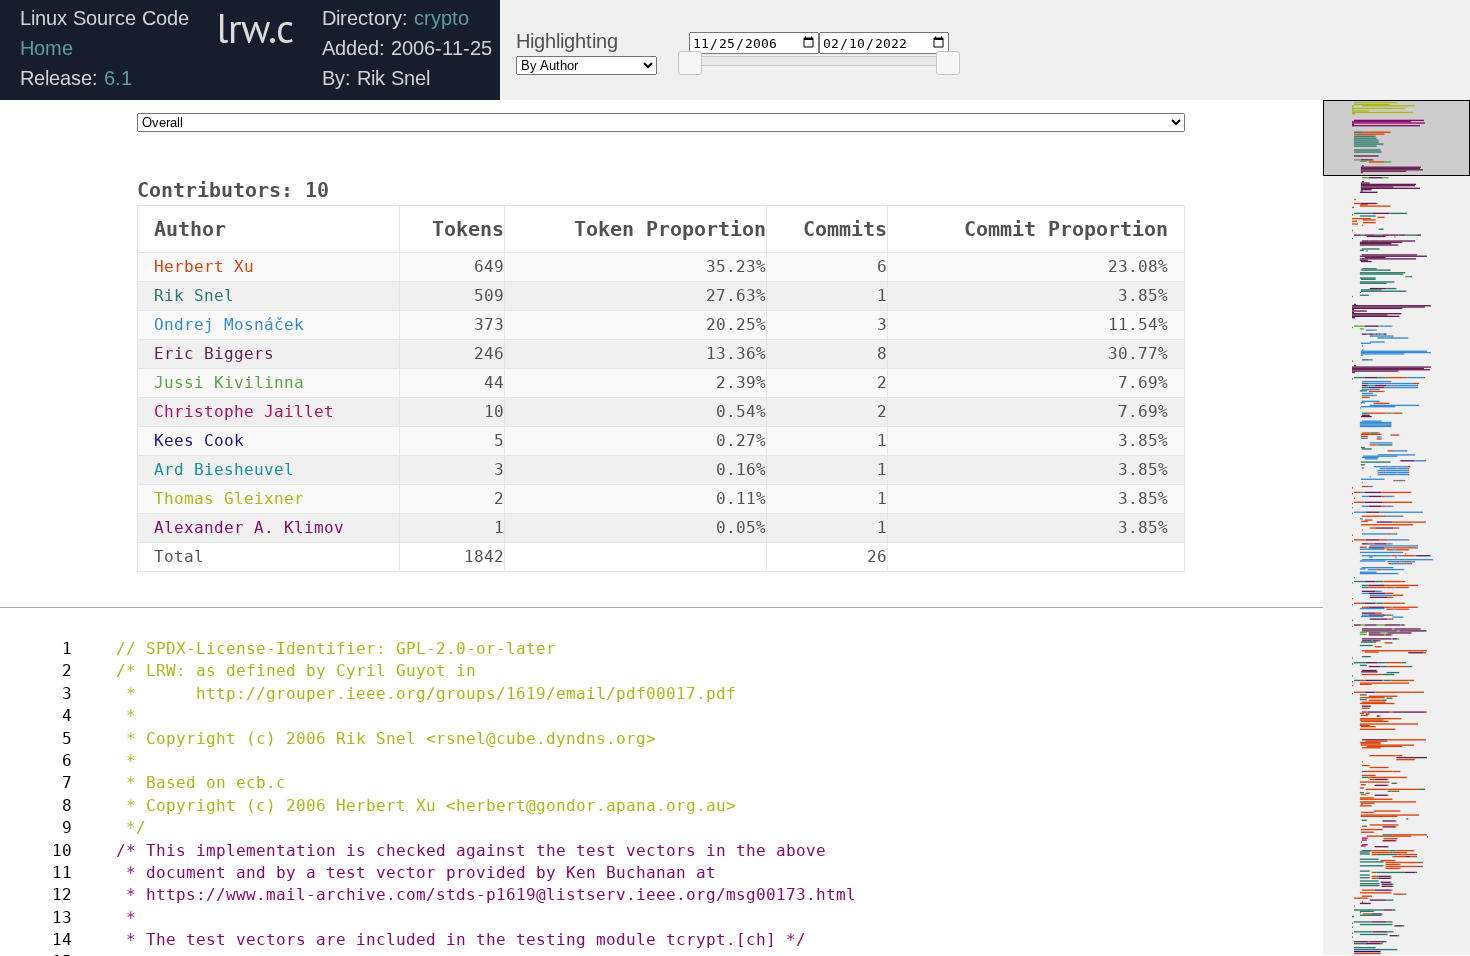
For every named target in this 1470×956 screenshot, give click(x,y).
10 (62, 850)
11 (62, 872)
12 (62, 894)
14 (62, 939)
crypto (441, 18)
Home (46, 48)
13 (62, 917)
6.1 (118, 78)
